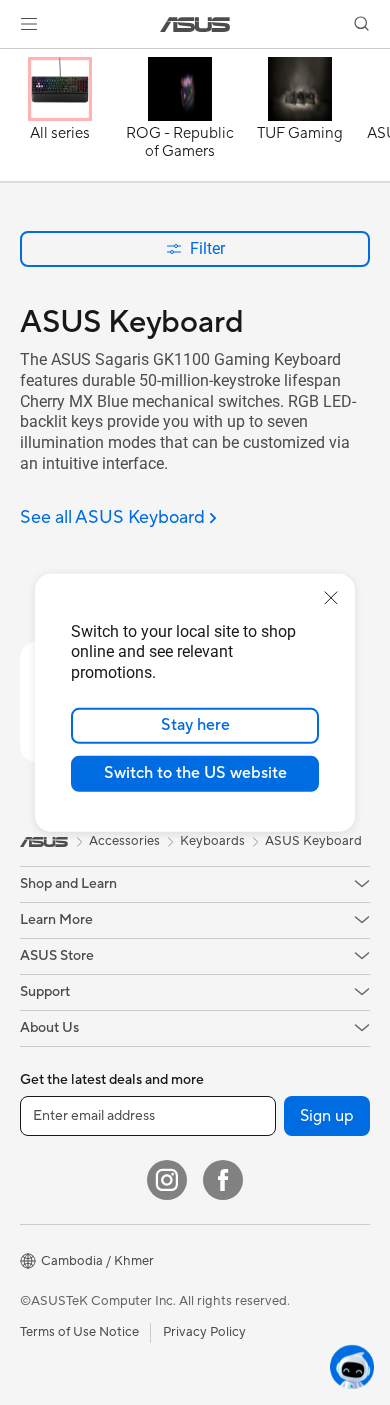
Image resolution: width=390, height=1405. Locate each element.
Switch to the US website (195, 773)
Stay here (195, 725)
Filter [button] (207, 248)
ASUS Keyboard (313, 841)
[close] (331, 597)
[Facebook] (223, 1180)
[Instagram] (167, 1180)
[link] (195, 24)
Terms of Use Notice (79, 1332)
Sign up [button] (327, 1116)
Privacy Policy (204, 1332)
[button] (29, 24)
